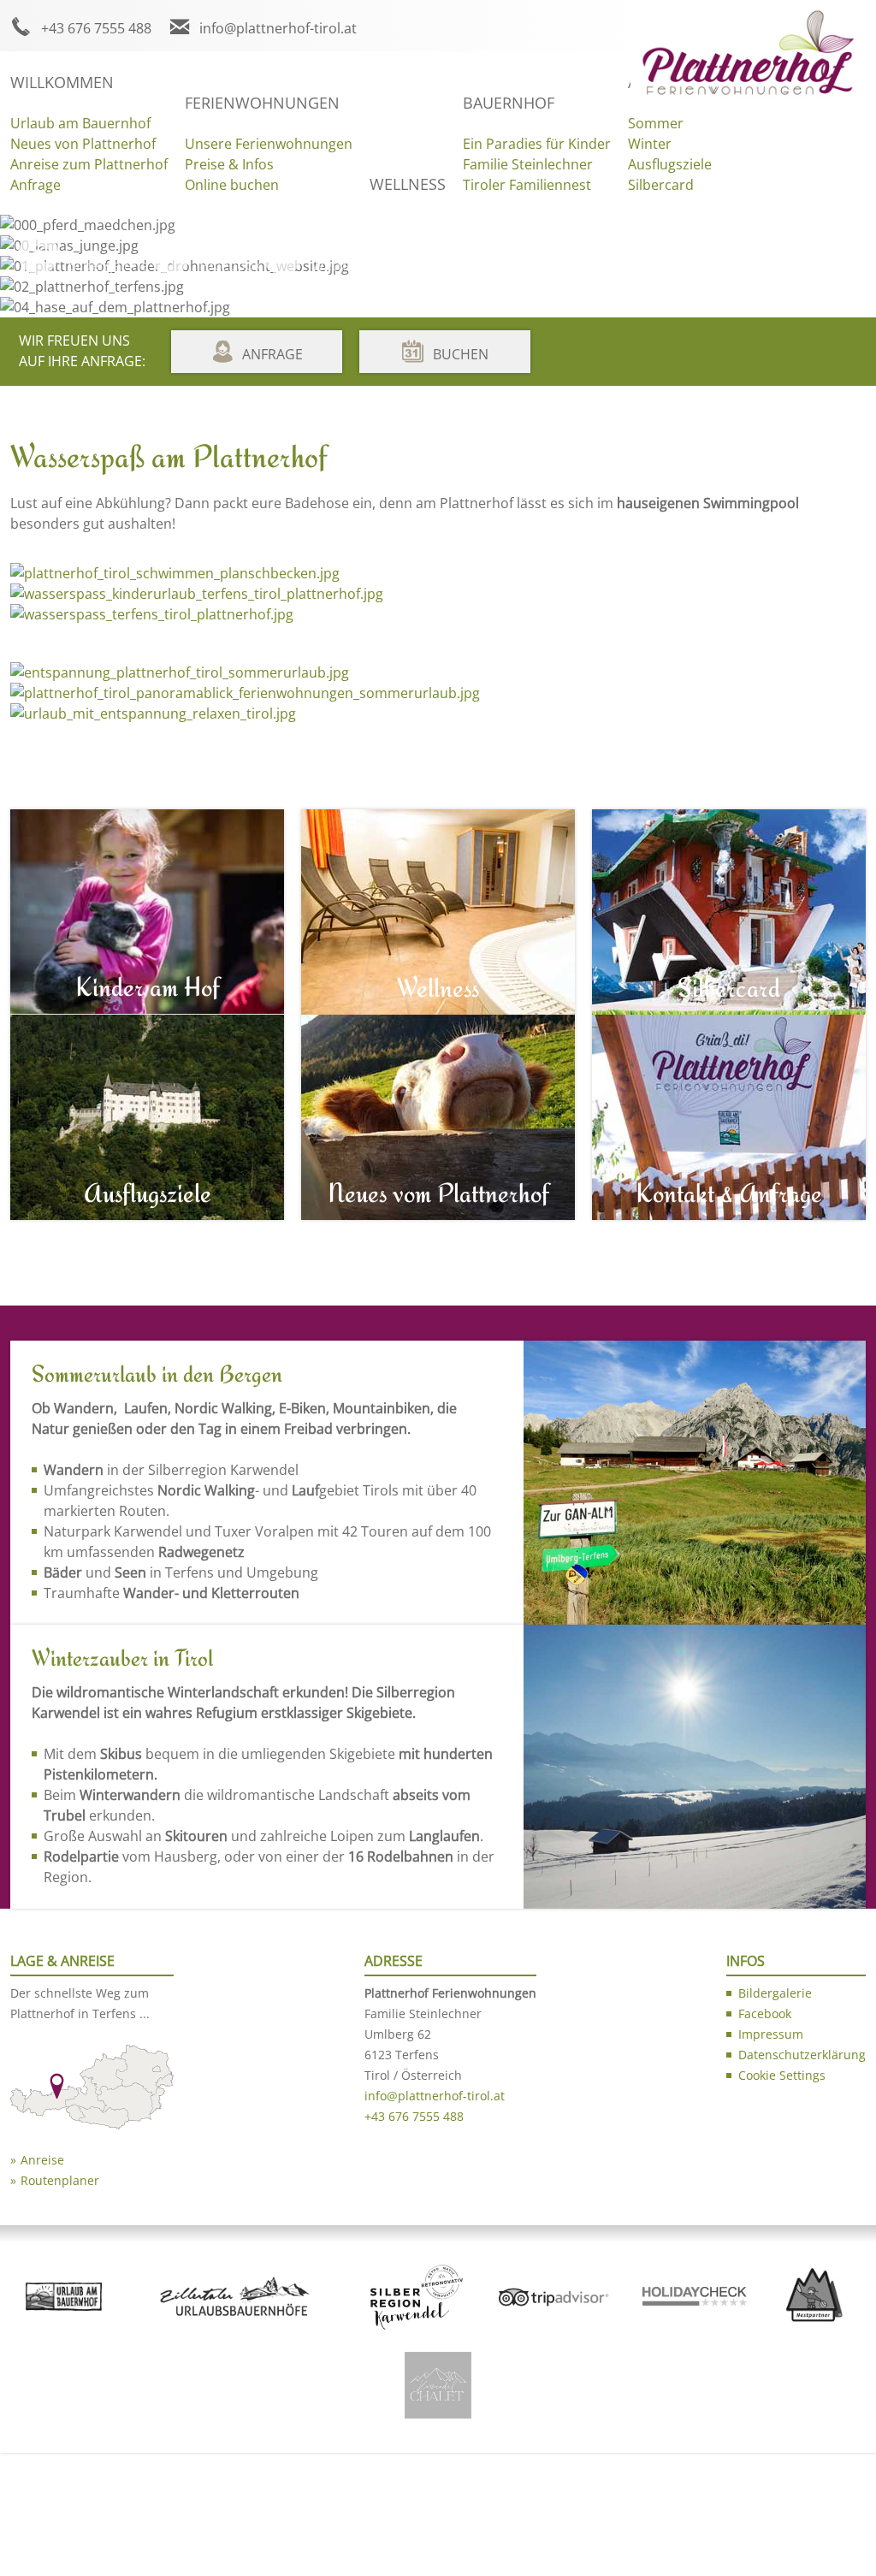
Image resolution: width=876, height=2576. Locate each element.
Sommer (656, 123)
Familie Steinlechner (528, 164)
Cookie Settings (782, 2075)
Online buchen (232, 185)
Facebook (230, 265)
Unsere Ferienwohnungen (269, 144)
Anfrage (36, 185)
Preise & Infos (229, 164)
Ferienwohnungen (262, 103)
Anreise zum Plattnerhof (89, 164)
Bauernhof (509, 103)
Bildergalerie (108, 265)
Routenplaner (60, 2180)
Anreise (42, 2160)
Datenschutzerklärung (802, 2055)
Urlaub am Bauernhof (80, 123)
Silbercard (661, 185)
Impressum (771, 2034)
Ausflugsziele (670, 164)
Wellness (408, 184)
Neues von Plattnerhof (83, 144)
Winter (650, 144)
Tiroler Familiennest (527, 185)
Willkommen (62, 82)
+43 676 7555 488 (96, 28)
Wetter (334, 265)
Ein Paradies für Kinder (537, 144)
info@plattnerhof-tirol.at (278, 28)
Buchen (461, 354)
